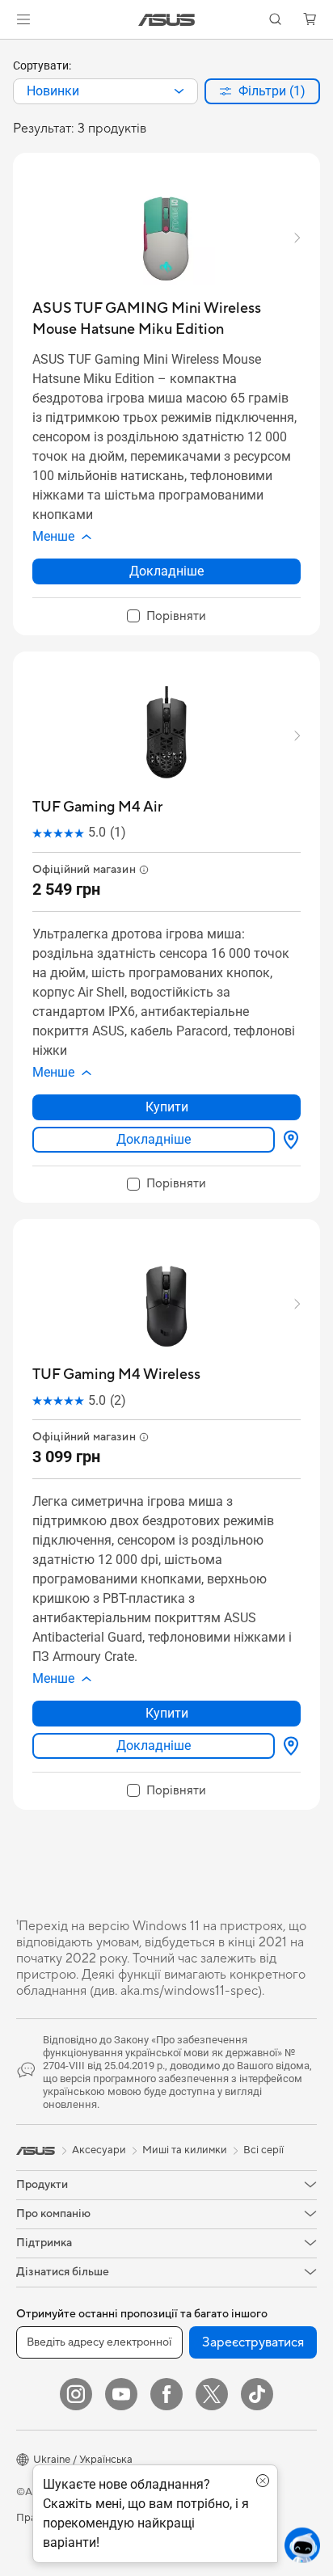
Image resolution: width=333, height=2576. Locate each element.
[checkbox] (166, 617)
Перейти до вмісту (10, 50)
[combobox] (105, 91)
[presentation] (179, 91)
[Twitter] (212, 2394)
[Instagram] (76, 2394)
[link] (167, 20)
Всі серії (263, 2150)
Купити (167, 1107)
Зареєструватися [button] (253, 2342)
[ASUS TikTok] (257, 2394)
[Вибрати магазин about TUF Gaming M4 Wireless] (288, 1746)
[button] (23, 19)
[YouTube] (121, 2394)
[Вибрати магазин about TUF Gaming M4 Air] (288, 1140)
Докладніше (166, 571)
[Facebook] (166, 2394)
